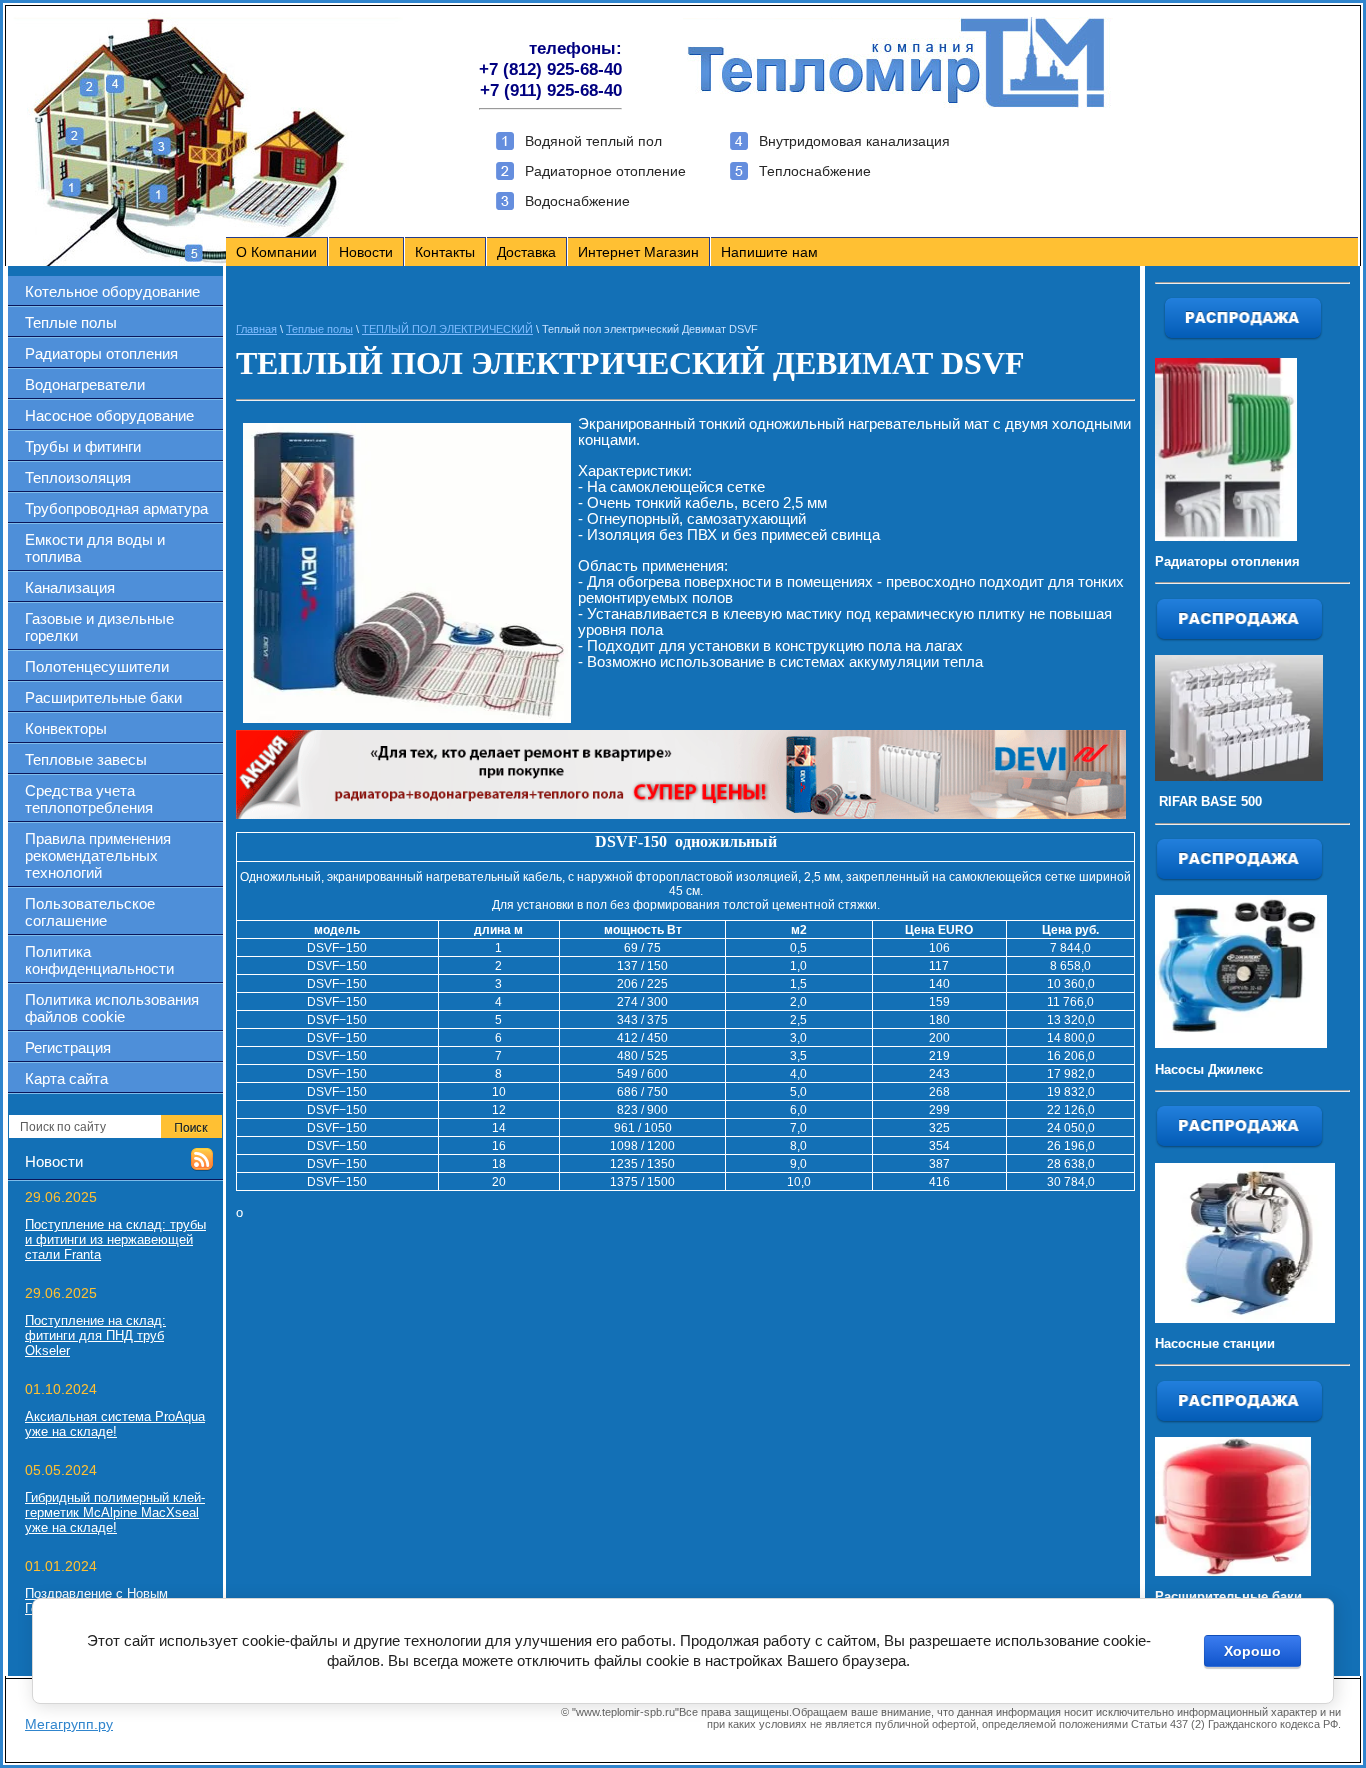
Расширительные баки (103, 697)
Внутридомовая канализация (854, 141)
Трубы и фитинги (83, 446)
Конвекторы (66, 728)
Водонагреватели (85, 384)
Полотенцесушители (97, 666)
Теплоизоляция (78, 477)
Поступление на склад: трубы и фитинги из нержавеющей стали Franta (115, 1239)
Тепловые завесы (86, 759)
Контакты (445, 252)
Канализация (70, 587)
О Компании (276, 252)
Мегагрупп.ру (69, 1724)
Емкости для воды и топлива (95, 548)
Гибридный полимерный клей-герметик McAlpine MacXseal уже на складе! (115, 1512)
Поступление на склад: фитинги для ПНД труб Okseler (95, 1335)
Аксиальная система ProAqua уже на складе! (115, 1424)
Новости (366, 252)
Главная (256, 329)
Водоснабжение (577, 201)
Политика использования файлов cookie (112, 1008)
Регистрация (68, 1047)
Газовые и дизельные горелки (99, 627)
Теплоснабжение (815, 171)
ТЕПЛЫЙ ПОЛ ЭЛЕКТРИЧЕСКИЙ (447, 329)
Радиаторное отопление (605, 171)
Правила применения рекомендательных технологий (98, 855)
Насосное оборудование (109, 415)
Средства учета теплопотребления (89, 799)
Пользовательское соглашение (90, 912)
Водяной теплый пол (593, 141)
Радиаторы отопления (101, 353)
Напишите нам (769, 252)
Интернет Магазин (638, 252)
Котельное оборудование (112, 291)
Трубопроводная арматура (116, 508)
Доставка (526, 252)
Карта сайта (66, 1078)
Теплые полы (71, 322)
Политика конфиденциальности (99, 960)
